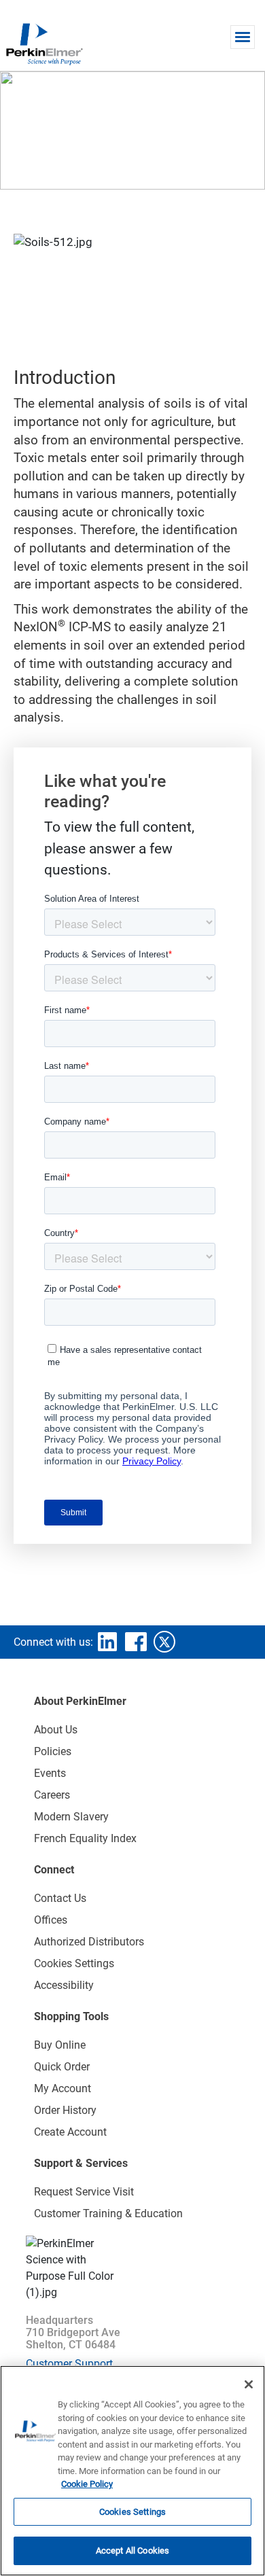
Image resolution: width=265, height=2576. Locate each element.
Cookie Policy (87, 2484)
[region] (132, 2471)
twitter (164, 1642)
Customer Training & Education (108, 2213)
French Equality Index (85, 1838)
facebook (136, 1642)
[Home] (44, 43)
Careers (52, 1795)
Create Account (70, 2132)
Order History (65, 2110)
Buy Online (60, 2045)
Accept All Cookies (132, 2551)
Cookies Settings (132, 2512)
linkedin (107, 1642)
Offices (51, 1920)
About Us (56, 1730)
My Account (63, 2088)
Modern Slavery (71, 1817)
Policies (53, 1751)
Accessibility (64, 1985)
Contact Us (60, 1898)
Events (50, 1773)
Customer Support (69, 2364)
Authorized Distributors (89, 1942)
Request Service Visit (84, 2192)
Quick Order (62, 2067)
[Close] (249, 2384)
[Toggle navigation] (243, 37)
